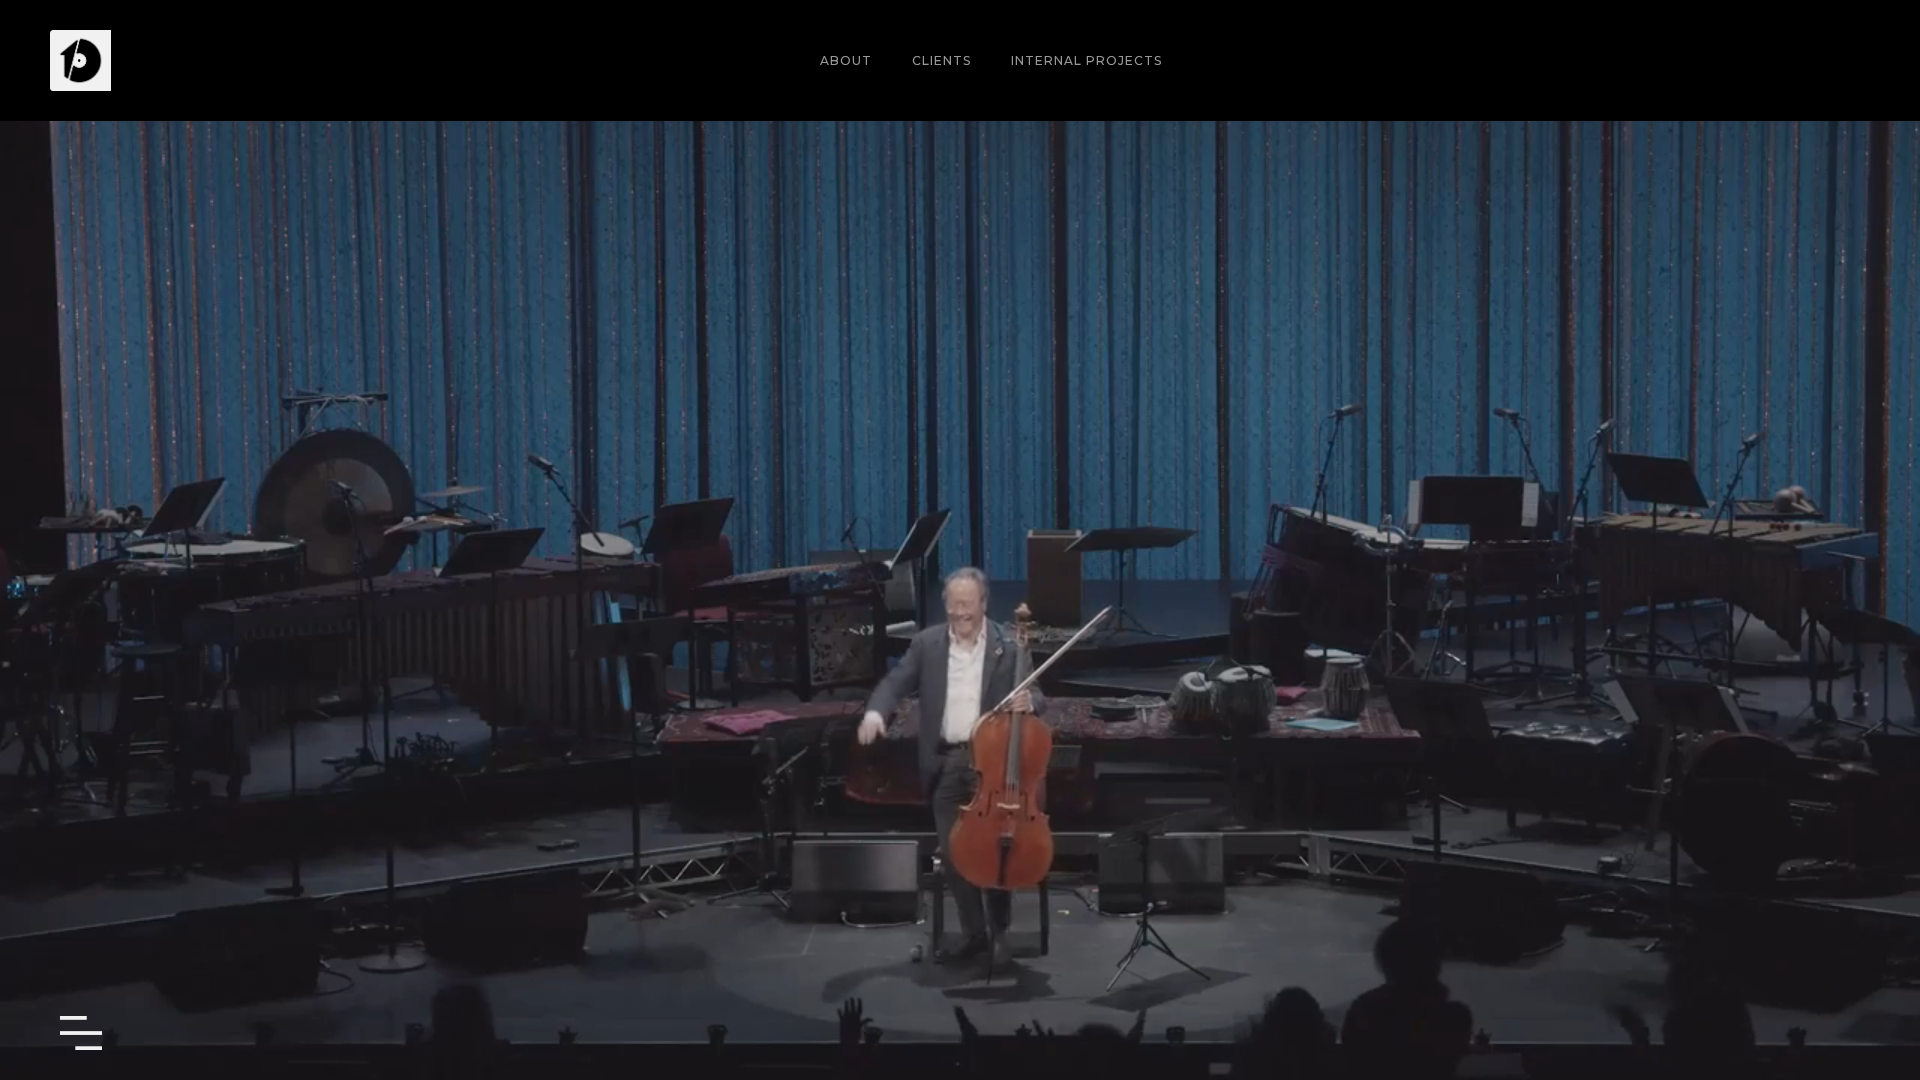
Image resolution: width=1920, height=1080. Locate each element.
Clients (941, 60)
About (846, 60)
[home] (80, 60)
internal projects (1086, 60)
